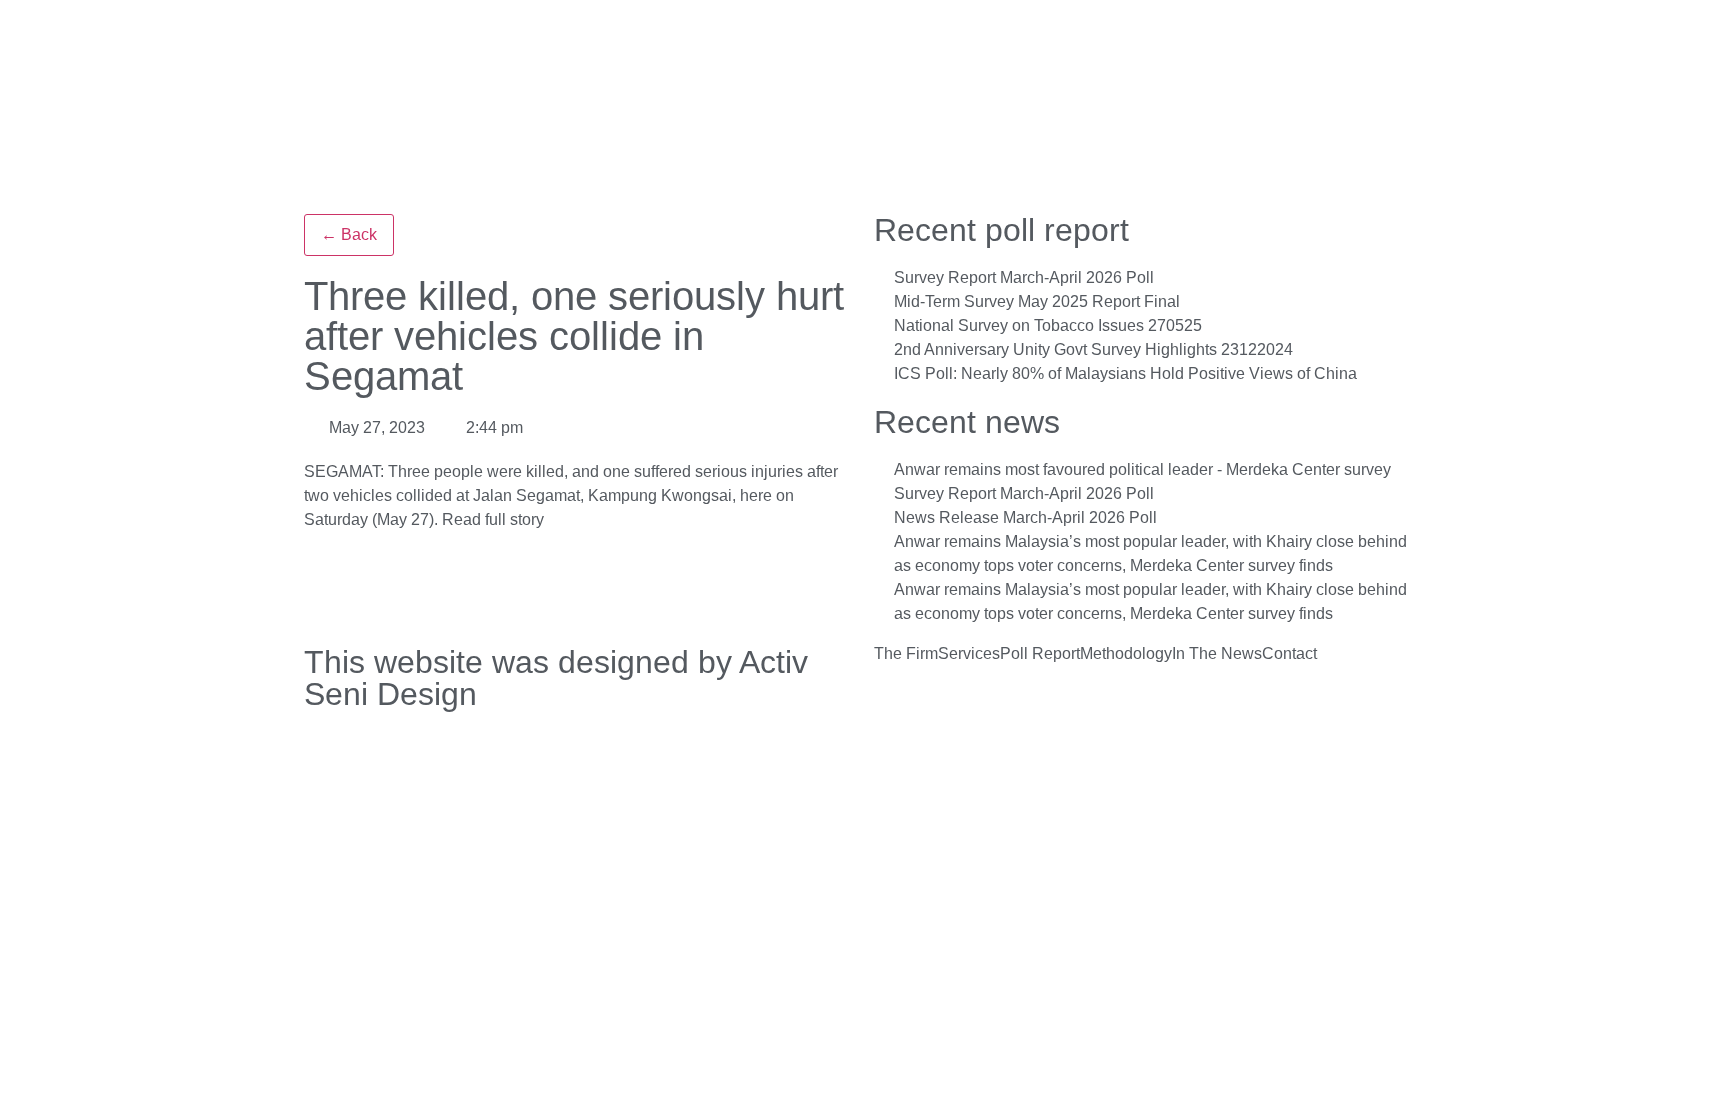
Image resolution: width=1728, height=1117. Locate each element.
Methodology (1126, 654)
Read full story (493, 519)
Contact (1289, 654)
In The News (1217, 654)
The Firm (906, 654)
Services (969, 654)
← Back (349, 234)
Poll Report (1040, 654)
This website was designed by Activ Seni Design (556, 678)
